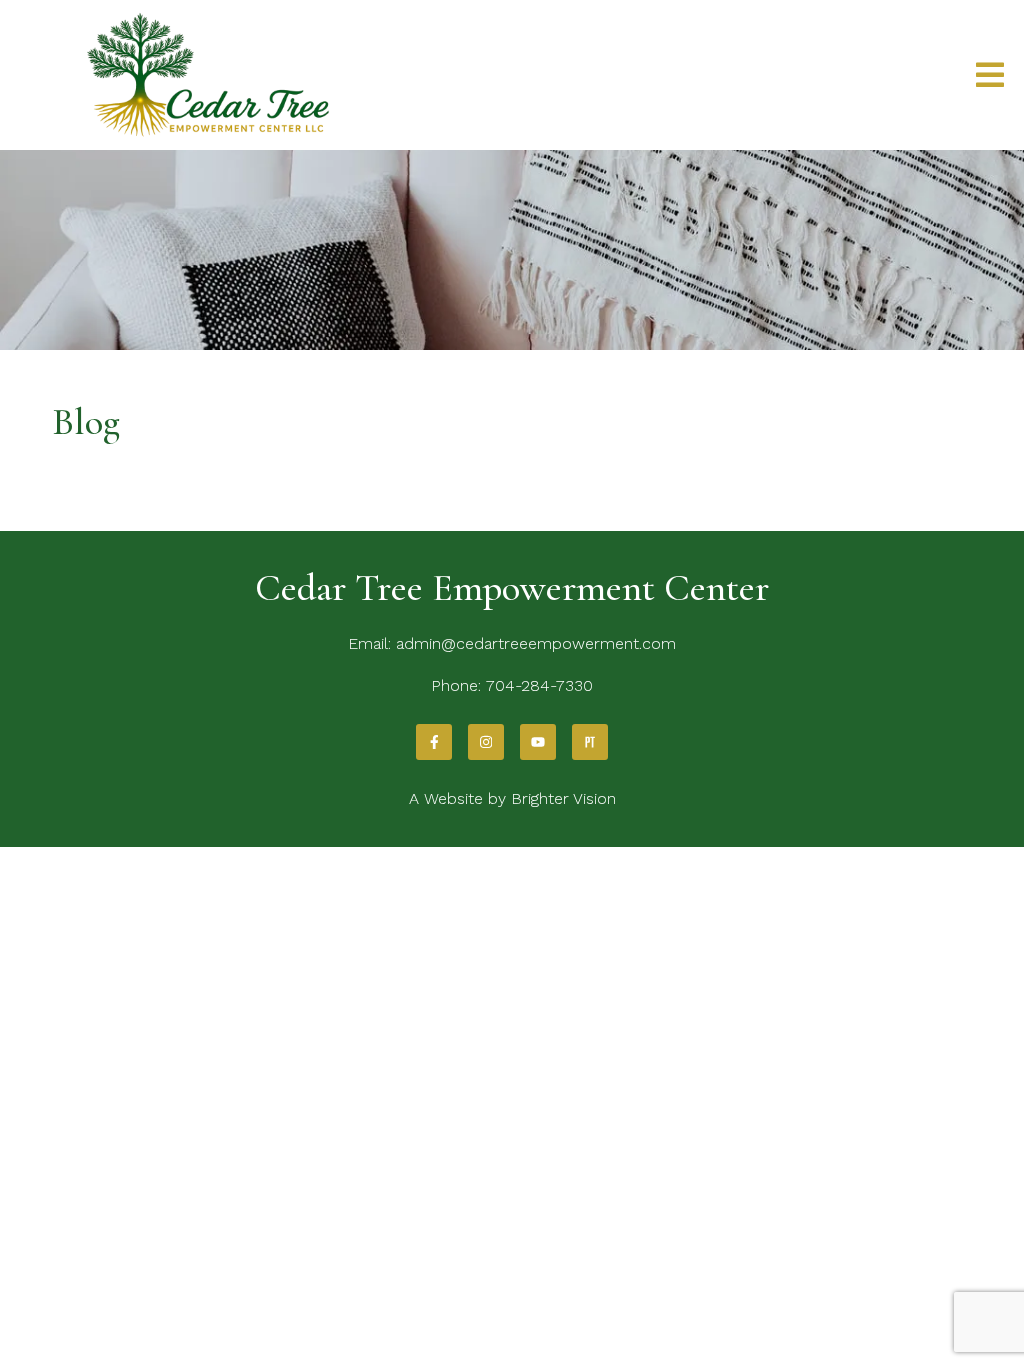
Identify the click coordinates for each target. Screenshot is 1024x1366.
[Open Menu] (990, 75)
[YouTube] (538, 742)
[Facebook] (434, 742)
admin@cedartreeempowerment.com (536, 643)
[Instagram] (486, 742)
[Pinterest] (590, 742)
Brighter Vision (563, 798)
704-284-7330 (539, 685)
